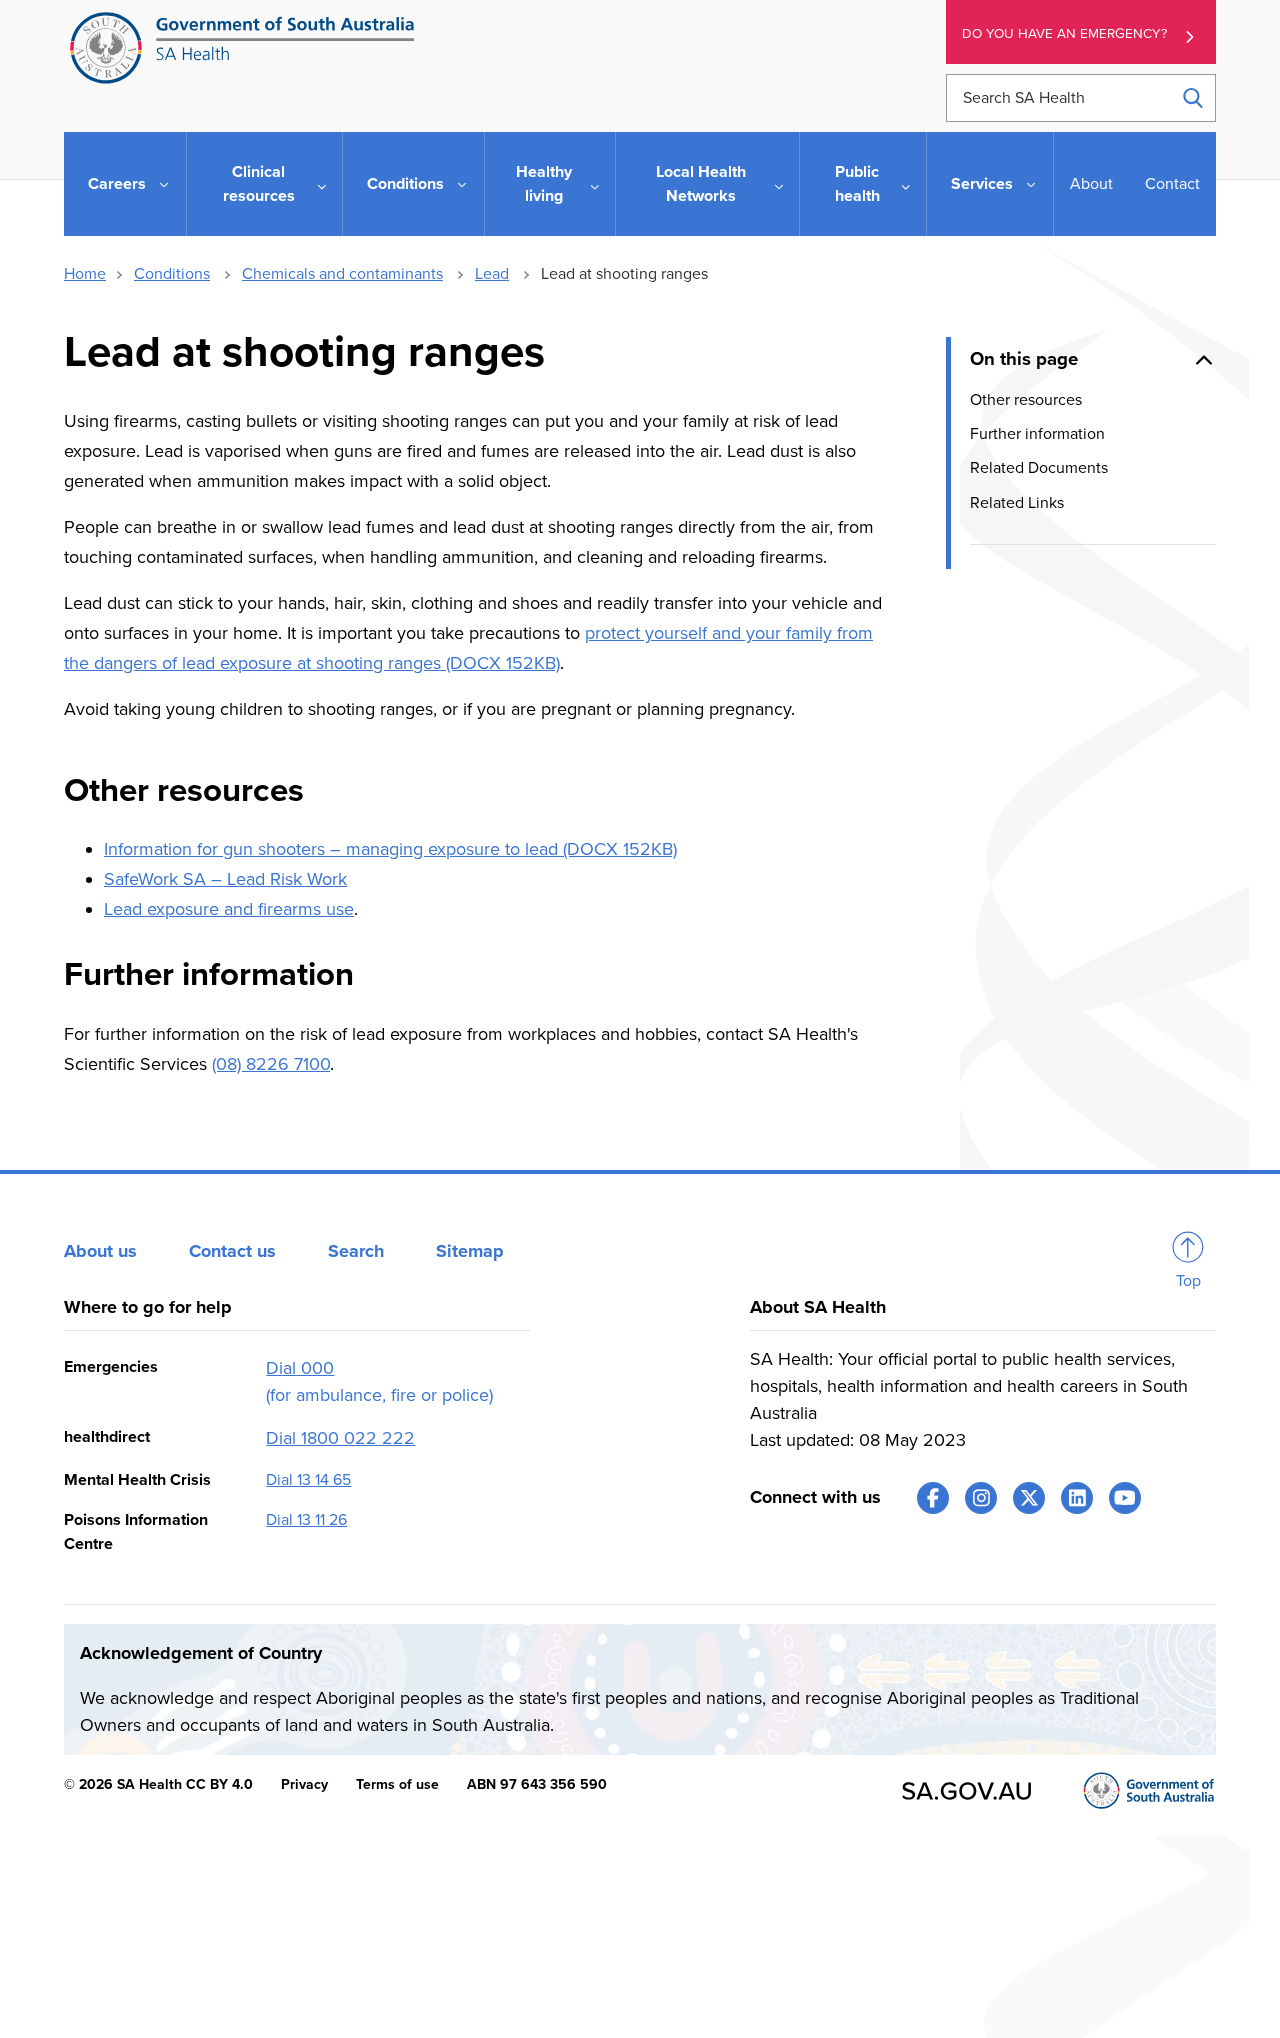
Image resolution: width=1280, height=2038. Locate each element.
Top (1188, 1281)
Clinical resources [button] (259, 184)
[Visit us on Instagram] (981, 1498)
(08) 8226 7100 (271, 1064)
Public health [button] (857, 184)
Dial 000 (300, 1368)
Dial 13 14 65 (308, 1480)
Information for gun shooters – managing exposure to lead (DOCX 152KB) (390, 849)
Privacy (304, 1784)
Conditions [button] (405, 184)
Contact (1172, 184)
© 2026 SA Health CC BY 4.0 (158, 1784)
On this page (1024, 359)
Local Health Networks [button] (701, 184)
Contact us (232, 1251)
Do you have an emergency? (1064, 34)
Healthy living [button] (544, 184)
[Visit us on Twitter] (1029, 1498)
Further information (1037, 434)
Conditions (172, 274)
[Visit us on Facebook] (933, 1498)
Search (356, 1251)
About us (100, 1251)
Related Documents (1039, 468)
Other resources (1026, 399)
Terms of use (397, 1784)
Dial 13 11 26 (306, 1520)
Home (85, 274)
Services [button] (982, 184)
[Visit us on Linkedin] (1077, 1498)
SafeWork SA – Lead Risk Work (225, 879)
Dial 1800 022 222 (340, 1438)
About (1091, 184)
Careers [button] (117, 184)
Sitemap (470, 1251)
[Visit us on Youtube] (1125, 1498)
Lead (492, 274)
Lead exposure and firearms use (229, 909)
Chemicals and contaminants (342, 274)
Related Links (1017, 502)
